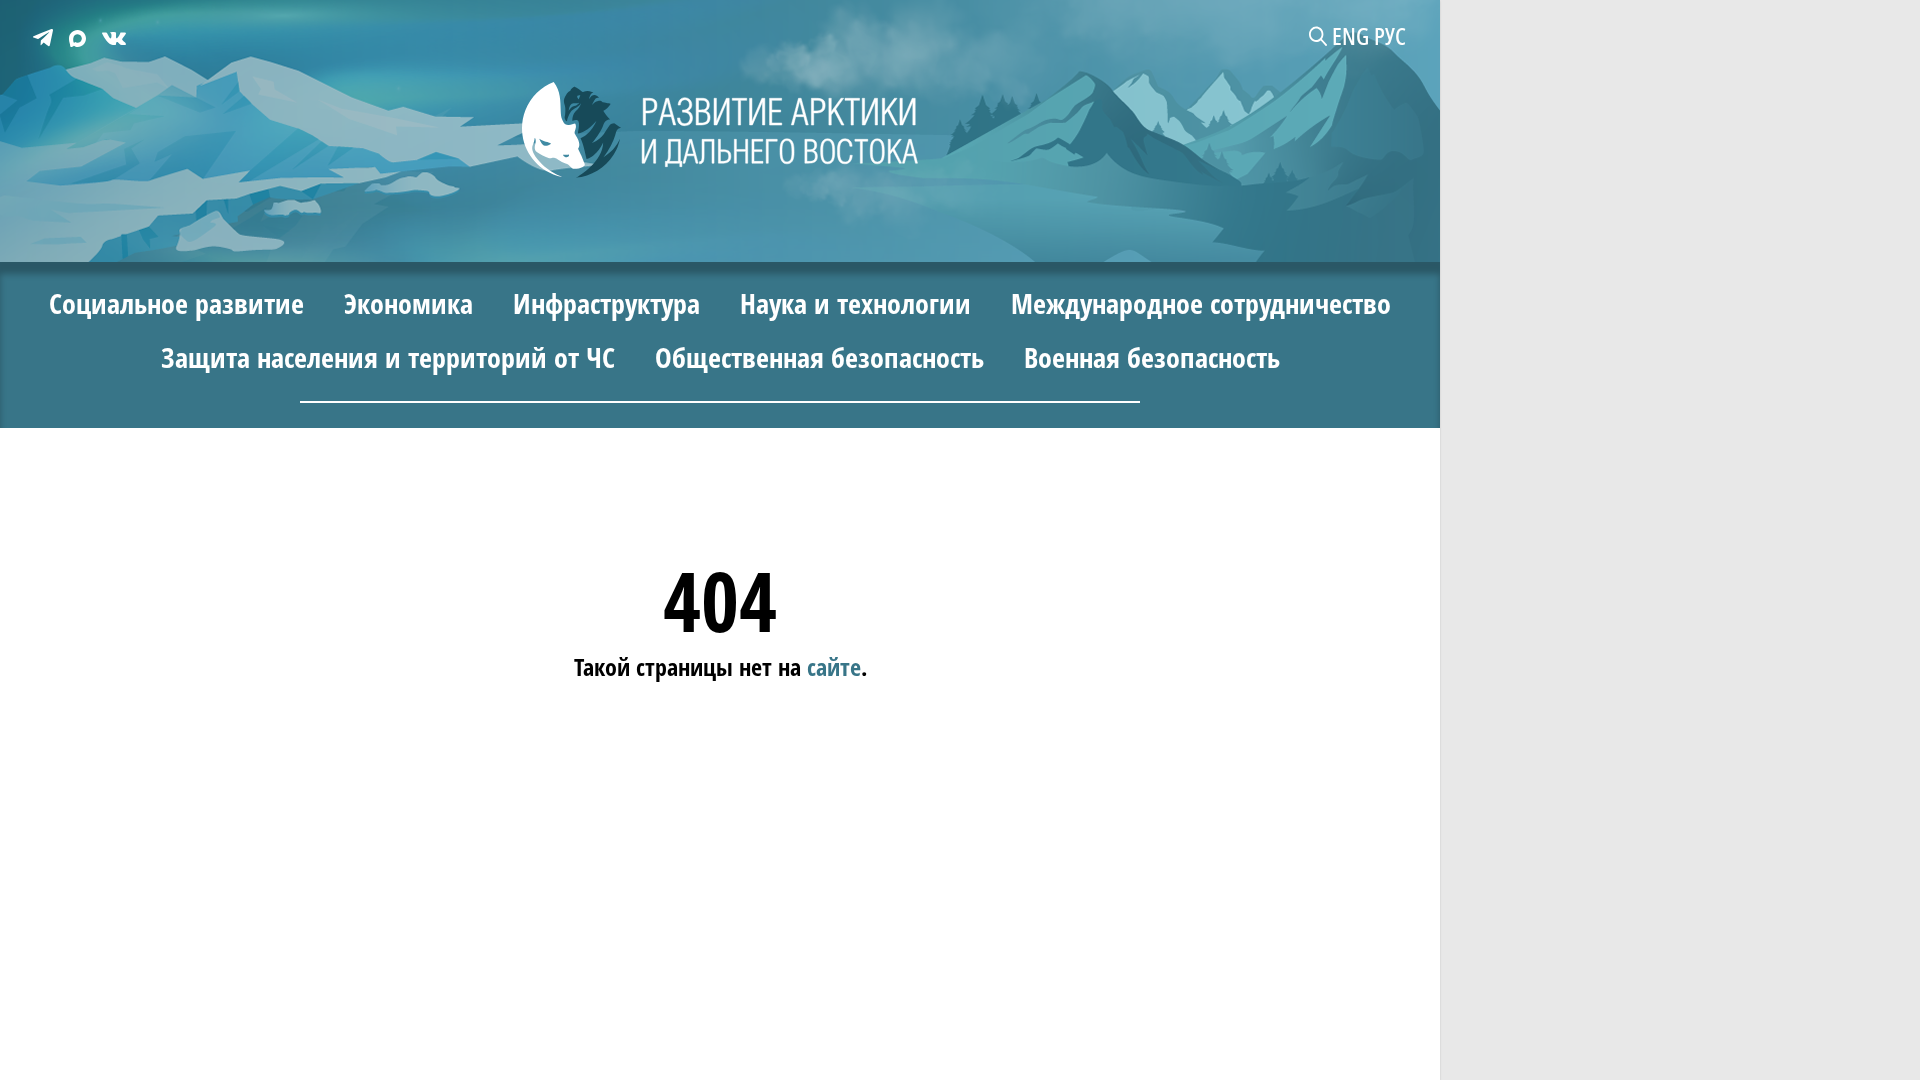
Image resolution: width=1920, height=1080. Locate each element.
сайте (834, 666)
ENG (1350, 36)
